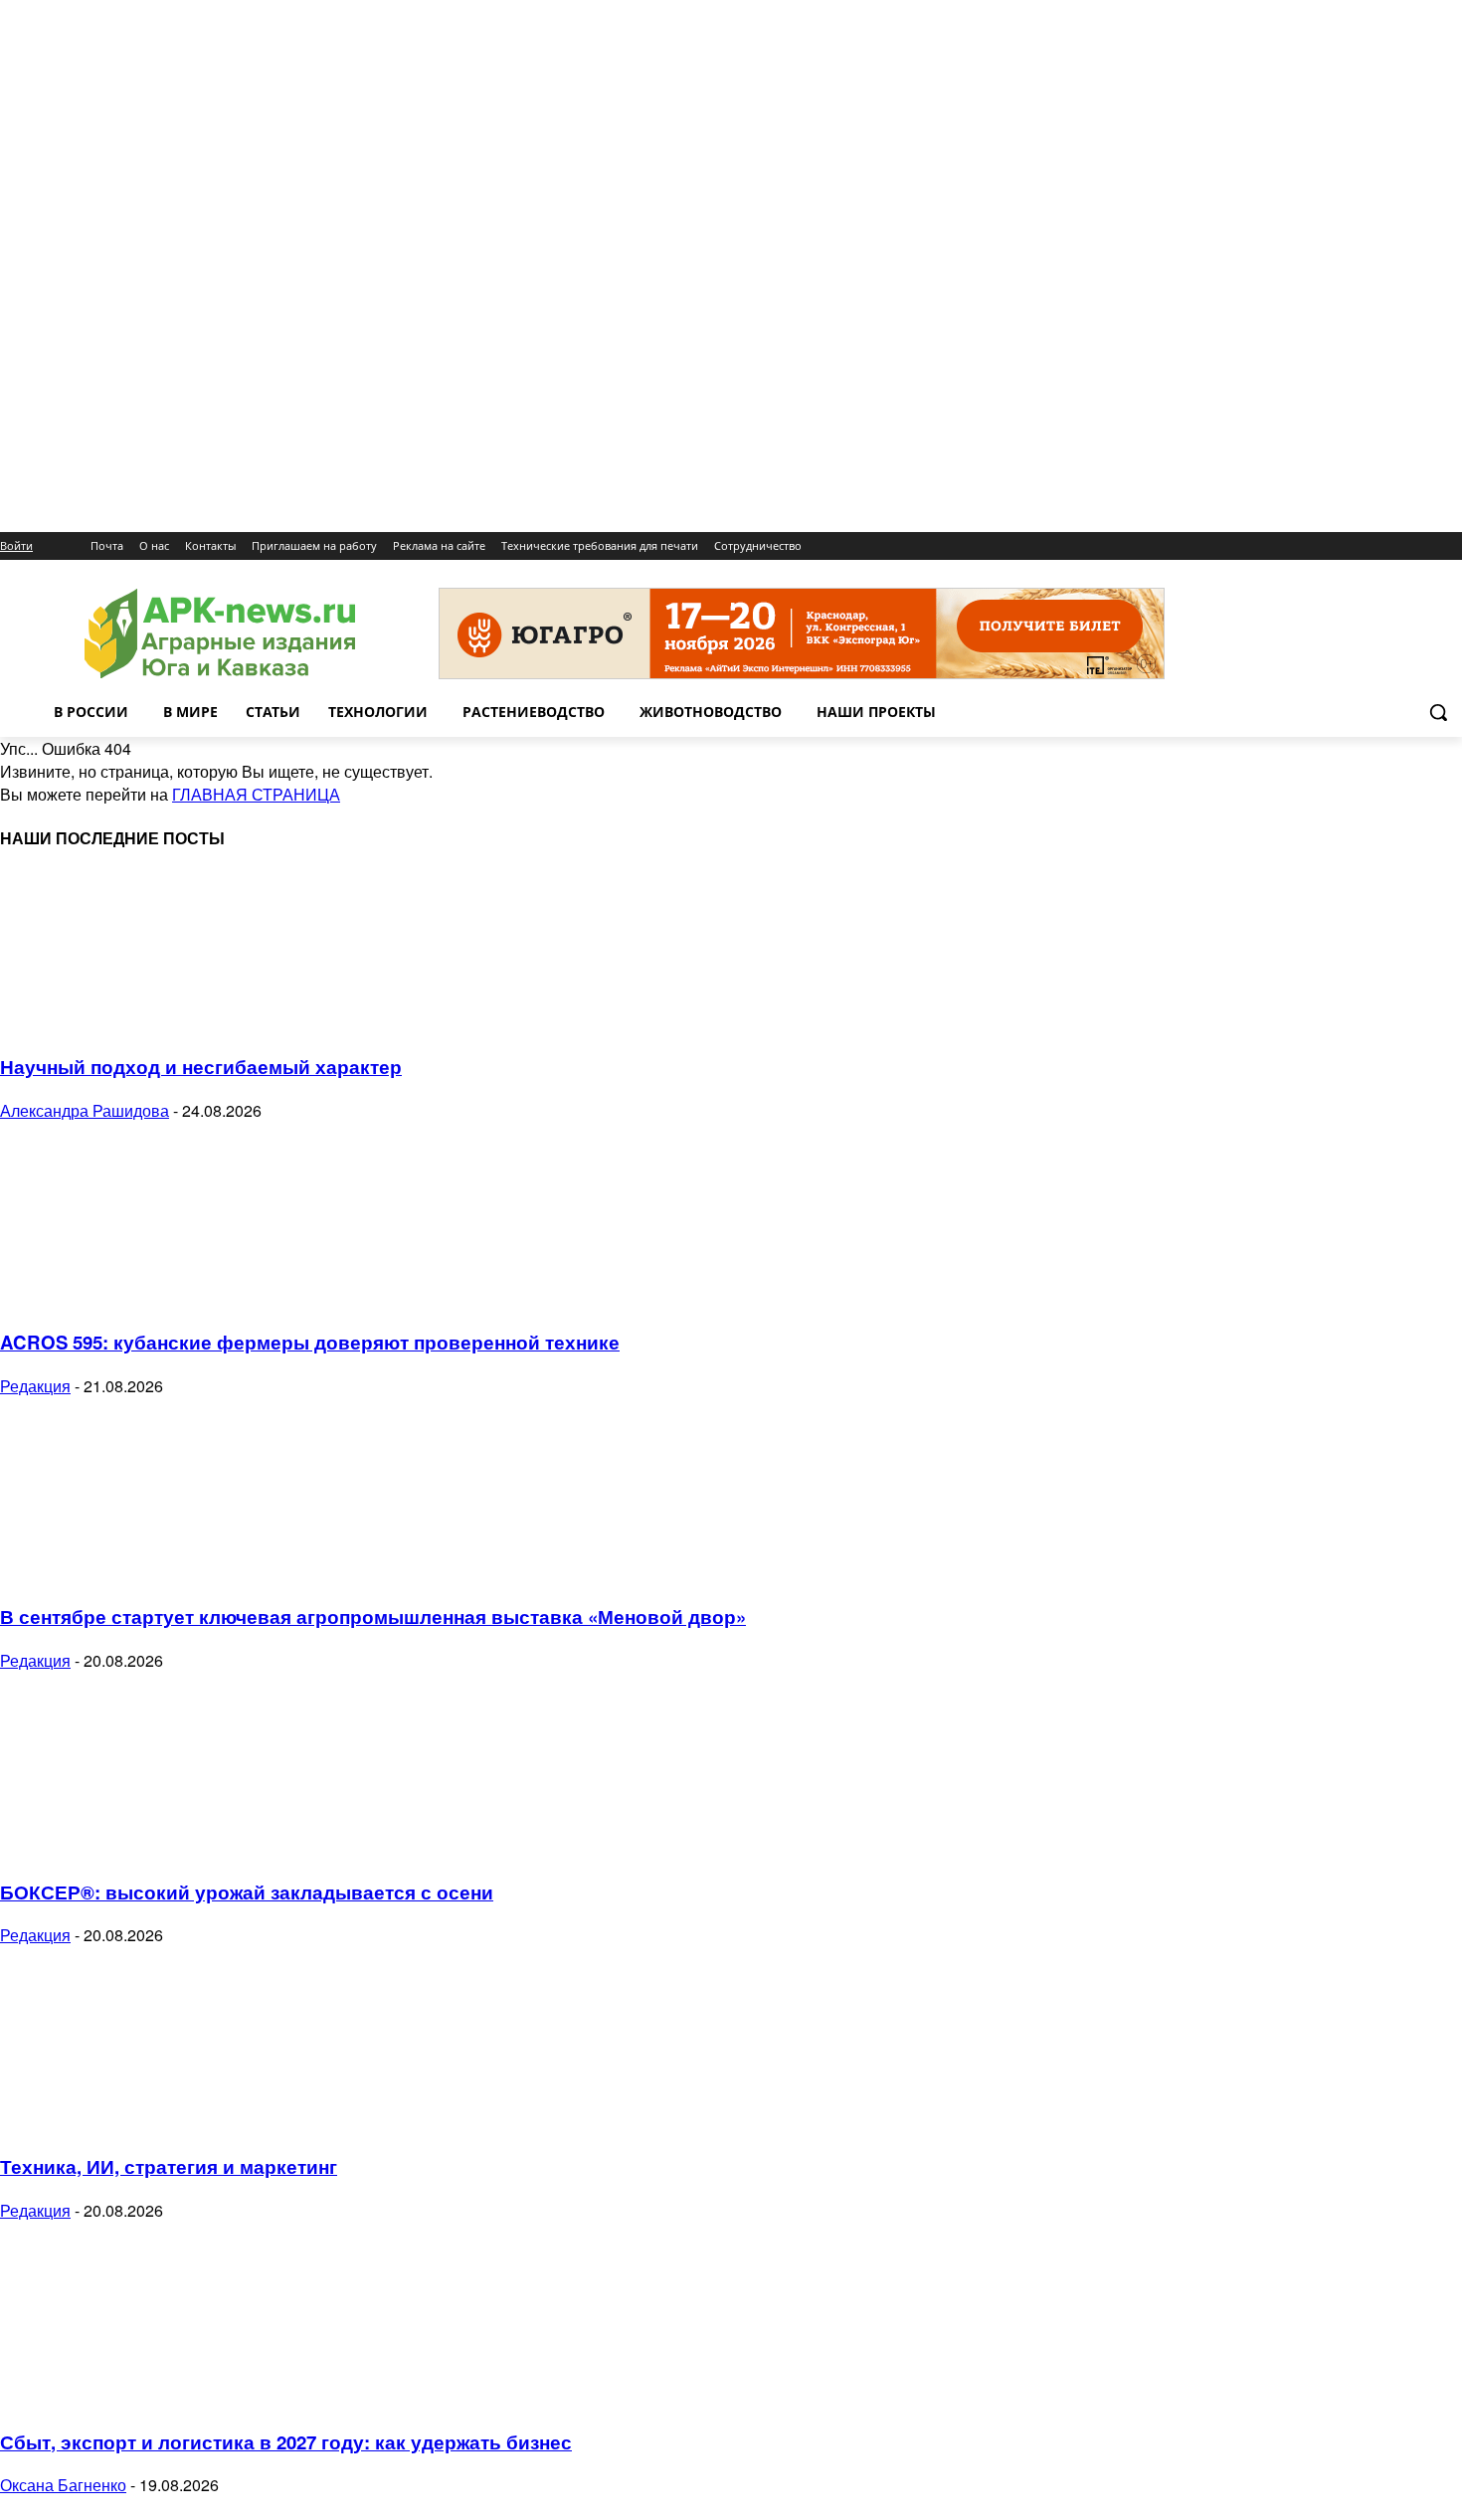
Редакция (35, 1386)
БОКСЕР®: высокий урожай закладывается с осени (247, 1892)
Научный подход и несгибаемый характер (201, 1067)
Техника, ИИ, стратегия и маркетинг (169, 2166)
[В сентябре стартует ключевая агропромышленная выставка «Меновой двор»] (161, 1574)
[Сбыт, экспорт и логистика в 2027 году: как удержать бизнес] (161, 2398)
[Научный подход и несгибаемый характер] (161, 1024)
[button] (1438, 712)
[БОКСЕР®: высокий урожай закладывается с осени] (161, 1848)
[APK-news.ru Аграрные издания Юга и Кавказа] (219, 634)
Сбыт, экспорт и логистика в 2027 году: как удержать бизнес (286, 2442)
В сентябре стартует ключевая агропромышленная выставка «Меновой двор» (373, 1617)
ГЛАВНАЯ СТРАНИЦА (256, 794)
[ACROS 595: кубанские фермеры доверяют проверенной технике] (161, 1298)
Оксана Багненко (63, 2485)
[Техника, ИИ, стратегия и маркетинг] (161, 2123)
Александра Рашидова (85, 1110)
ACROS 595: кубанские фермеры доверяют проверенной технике (310, 1342)
